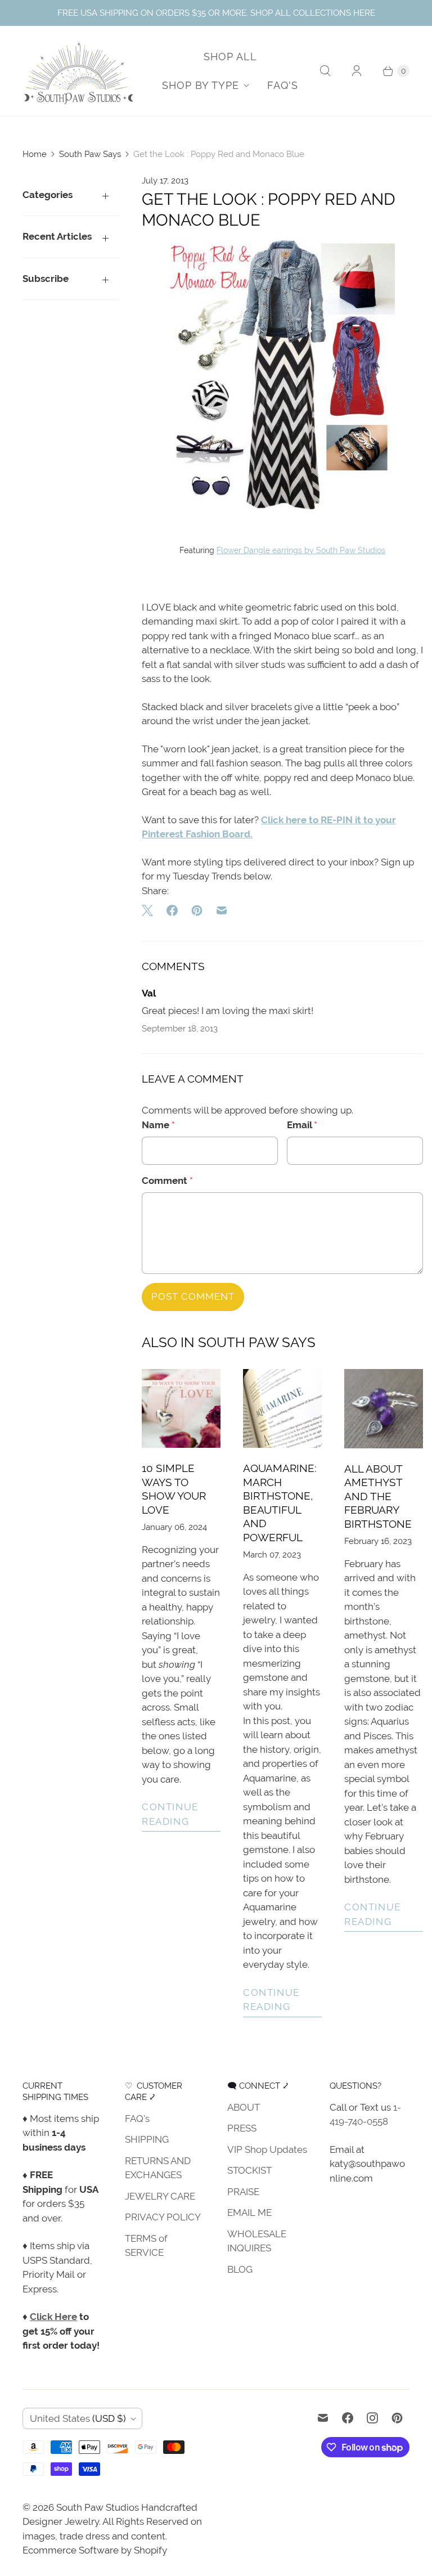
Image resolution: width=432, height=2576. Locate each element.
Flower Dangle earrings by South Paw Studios (301, 550)
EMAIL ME (249, 2213)
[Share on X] (151, 910)
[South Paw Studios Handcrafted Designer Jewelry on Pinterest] (397, 2418)
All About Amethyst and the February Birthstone (378, 1496)
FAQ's (283, 85)
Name (158, 1125)
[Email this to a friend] (222, 910)
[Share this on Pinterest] (197, 910)
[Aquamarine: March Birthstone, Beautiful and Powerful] (282, 1408)
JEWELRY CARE (160, 2196)
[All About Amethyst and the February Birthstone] (384, 1408)
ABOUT (244, 2107)
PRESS (242, 2128)
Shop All (230, 57)
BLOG (240, 2269)
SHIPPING (147, 2139)
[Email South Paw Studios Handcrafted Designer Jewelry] (323, 2418)
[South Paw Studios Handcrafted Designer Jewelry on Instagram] (372, 2418)
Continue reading (170, 1814)
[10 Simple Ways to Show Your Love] (181, 1408)
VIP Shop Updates (267, 2149)
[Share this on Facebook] (172, 910)
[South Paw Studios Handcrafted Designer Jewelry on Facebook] (348, 2418)
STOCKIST (249, 2170)
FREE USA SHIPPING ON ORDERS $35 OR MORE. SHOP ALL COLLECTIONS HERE (216, 13)
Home (35, 154)
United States (78, 2418)
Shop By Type (201, 85)
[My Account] (357, 71)
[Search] (325, 71)
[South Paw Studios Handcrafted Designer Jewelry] (79, 71)
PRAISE (243, 2192)
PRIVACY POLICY (163, 2217)
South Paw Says (90, 154)
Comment (167, 1181)
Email (302, 1125)
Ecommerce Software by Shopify (95, 2550)
